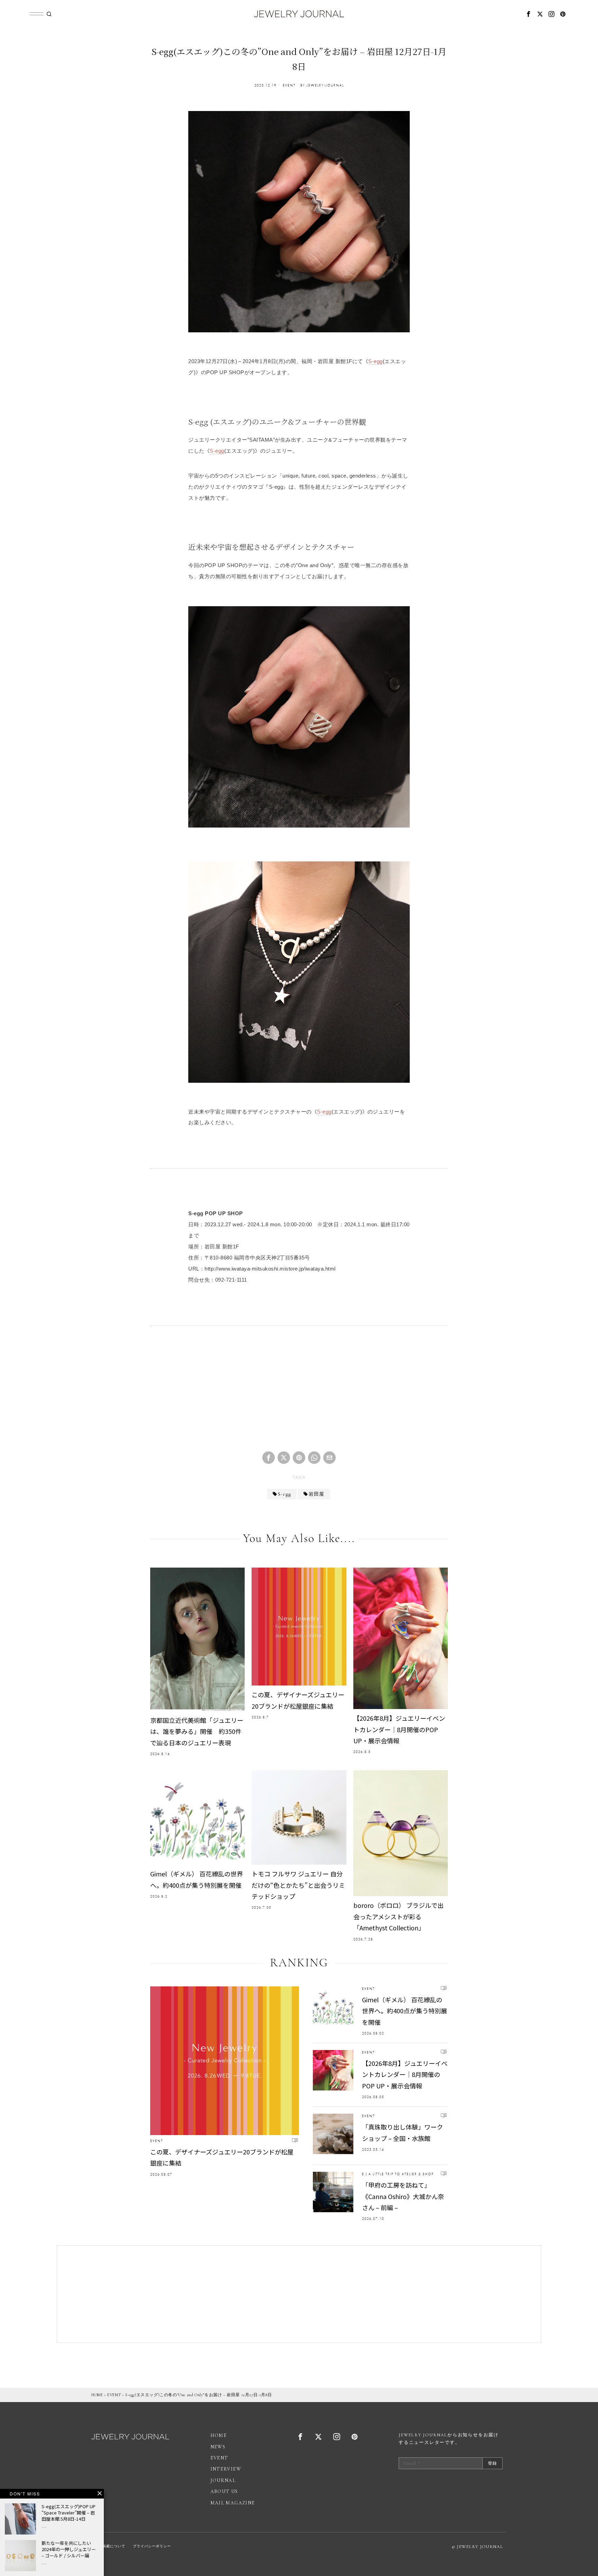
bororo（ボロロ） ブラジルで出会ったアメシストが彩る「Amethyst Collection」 (398, 1916)
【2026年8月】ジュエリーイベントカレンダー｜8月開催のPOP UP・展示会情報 (399, 1729)
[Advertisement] (299, 1394)
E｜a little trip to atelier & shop (398, 2174)
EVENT (289, 85)
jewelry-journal (325, 85)
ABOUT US (224, 2491)
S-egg (375, 361)
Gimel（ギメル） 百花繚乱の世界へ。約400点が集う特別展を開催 (197, 1879)
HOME (97, 2395)
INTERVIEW (226, 2469)
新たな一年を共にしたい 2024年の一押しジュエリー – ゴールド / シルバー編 (69, 2549)
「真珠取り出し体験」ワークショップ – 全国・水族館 (402, 2132)
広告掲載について (110, 2546)
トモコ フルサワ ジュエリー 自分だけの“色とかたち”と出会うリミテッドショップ (298, 1885)
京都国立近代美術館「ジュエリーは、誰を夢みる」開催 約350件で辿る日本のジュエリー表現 (197, 1731)
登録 (492, 2463)
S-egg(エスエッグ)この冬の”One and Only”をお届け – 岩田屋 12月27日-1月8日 (198, 2395)
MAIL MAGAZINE (233, 2503)
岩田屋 (316, 1494)
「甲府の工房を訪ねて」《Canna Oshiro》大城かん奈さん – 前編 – (403, 2196)
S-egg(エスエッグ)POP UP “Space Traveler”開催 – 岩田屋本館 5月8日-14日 (69, 2513)
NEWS (218, 2447)
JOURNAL (223, 2480)
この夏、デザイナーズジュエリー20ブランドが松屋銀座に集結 (298, 1700)
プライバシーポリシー (152, 2546)
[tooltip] (528, 14)
